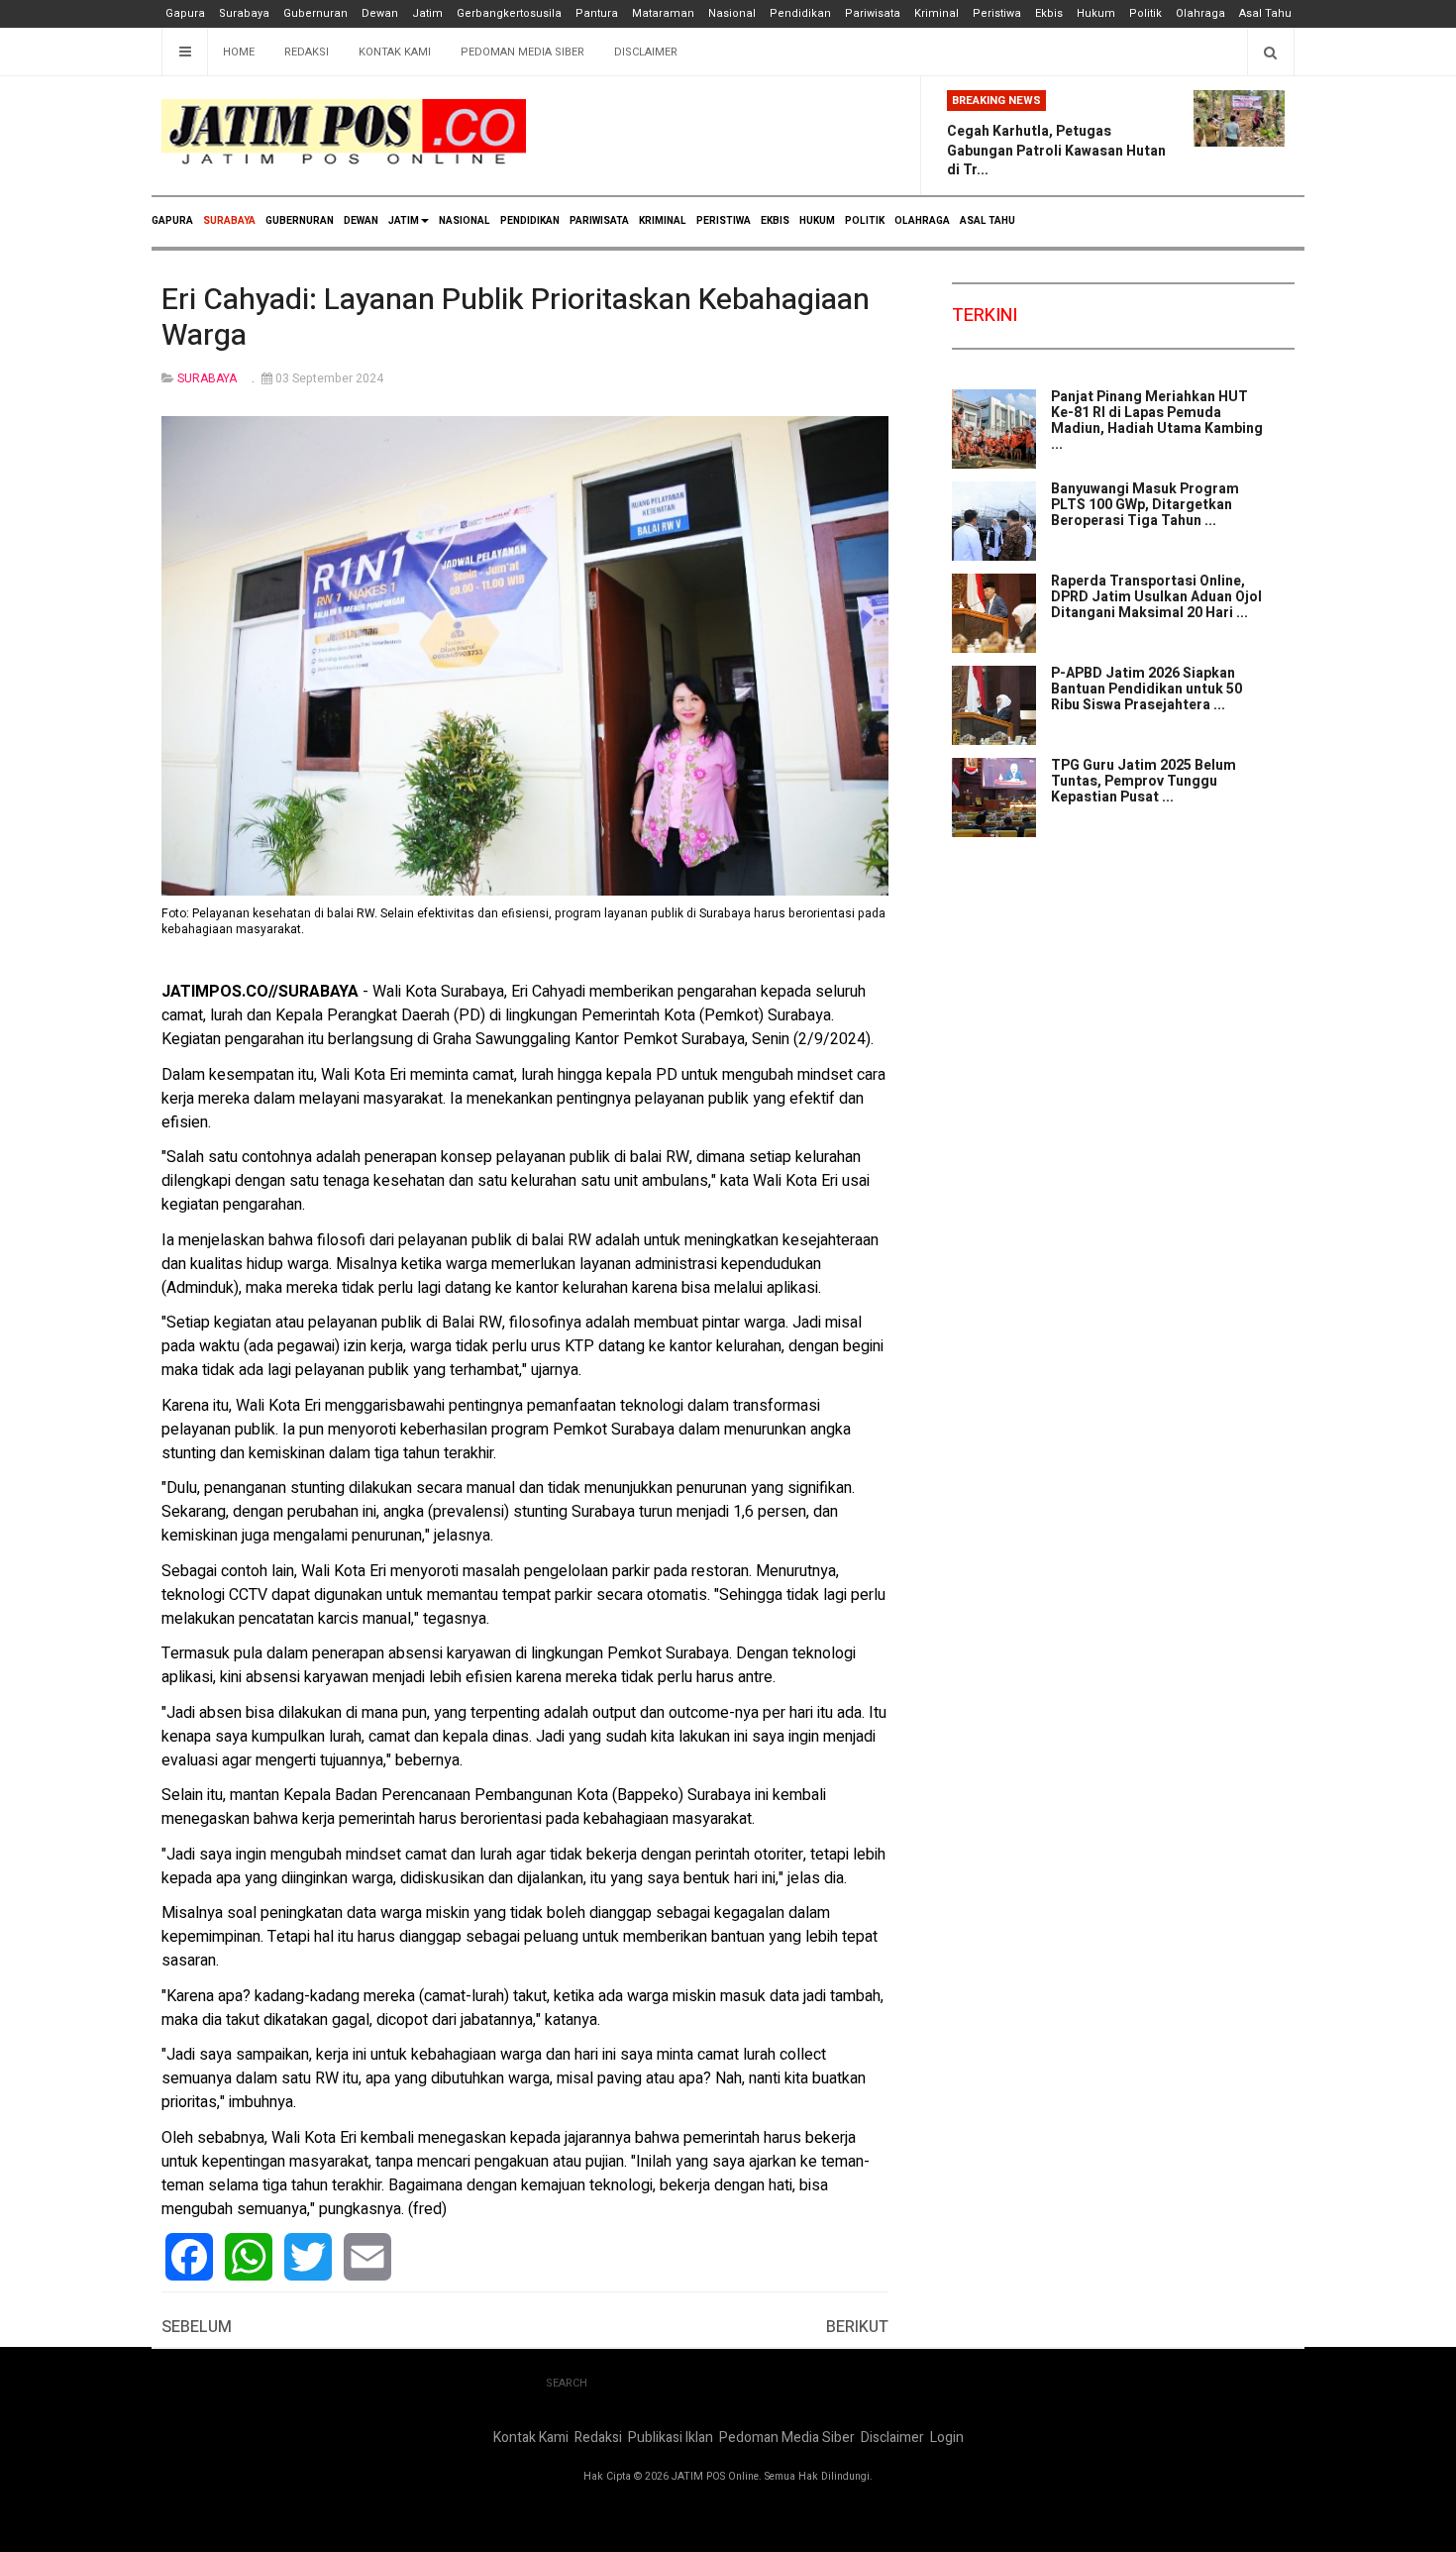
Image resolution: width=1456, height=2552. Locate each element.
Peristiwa (997, 13)
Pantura (597, 13)
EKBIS (775, 221)
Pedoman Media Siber (522, 52)
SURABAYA (229, 221)
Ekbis (1049, 13)
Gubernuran (315, 13)
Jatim (427, 13)
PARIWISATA (599, 221)
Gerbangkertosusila (509, 13)
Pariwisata (873, 13)
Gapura (185, 13)
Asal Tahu (1265, 13)
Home (239, 52)
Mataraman (663, 13)
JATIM (404, 221)
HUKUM (817, 221)
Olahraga (1200, 13)
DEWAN (361, 221)
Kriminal (936, 13)
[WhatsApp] (249, 2257)
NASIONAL (465, 221)
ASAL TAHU (988, 221)
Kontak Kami (395, 52)
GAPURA (172, 221)
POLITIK (865, 221)
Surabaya (244, 13)
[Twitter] (308, 2257)
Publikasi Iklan (671, 2438)
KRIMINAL (663, 221)
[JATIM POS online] (344, 132)
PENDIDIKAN (530, 221)
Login (947, 2438)
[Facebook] (189, 2257)
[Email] (367, 2257)
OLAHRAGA (922, 221)
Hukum (1096, 13)
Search (567, 2383)
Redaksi (307, 52)
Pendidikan (800, 13)
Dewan (380, 13)
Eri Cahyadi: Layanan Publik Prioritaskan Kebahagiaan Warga (516, 318)
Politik (1145, 13)
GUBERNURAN (300, 221)
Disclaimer (646, 52)
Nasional (732, 13)
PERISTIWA (724, 221)
